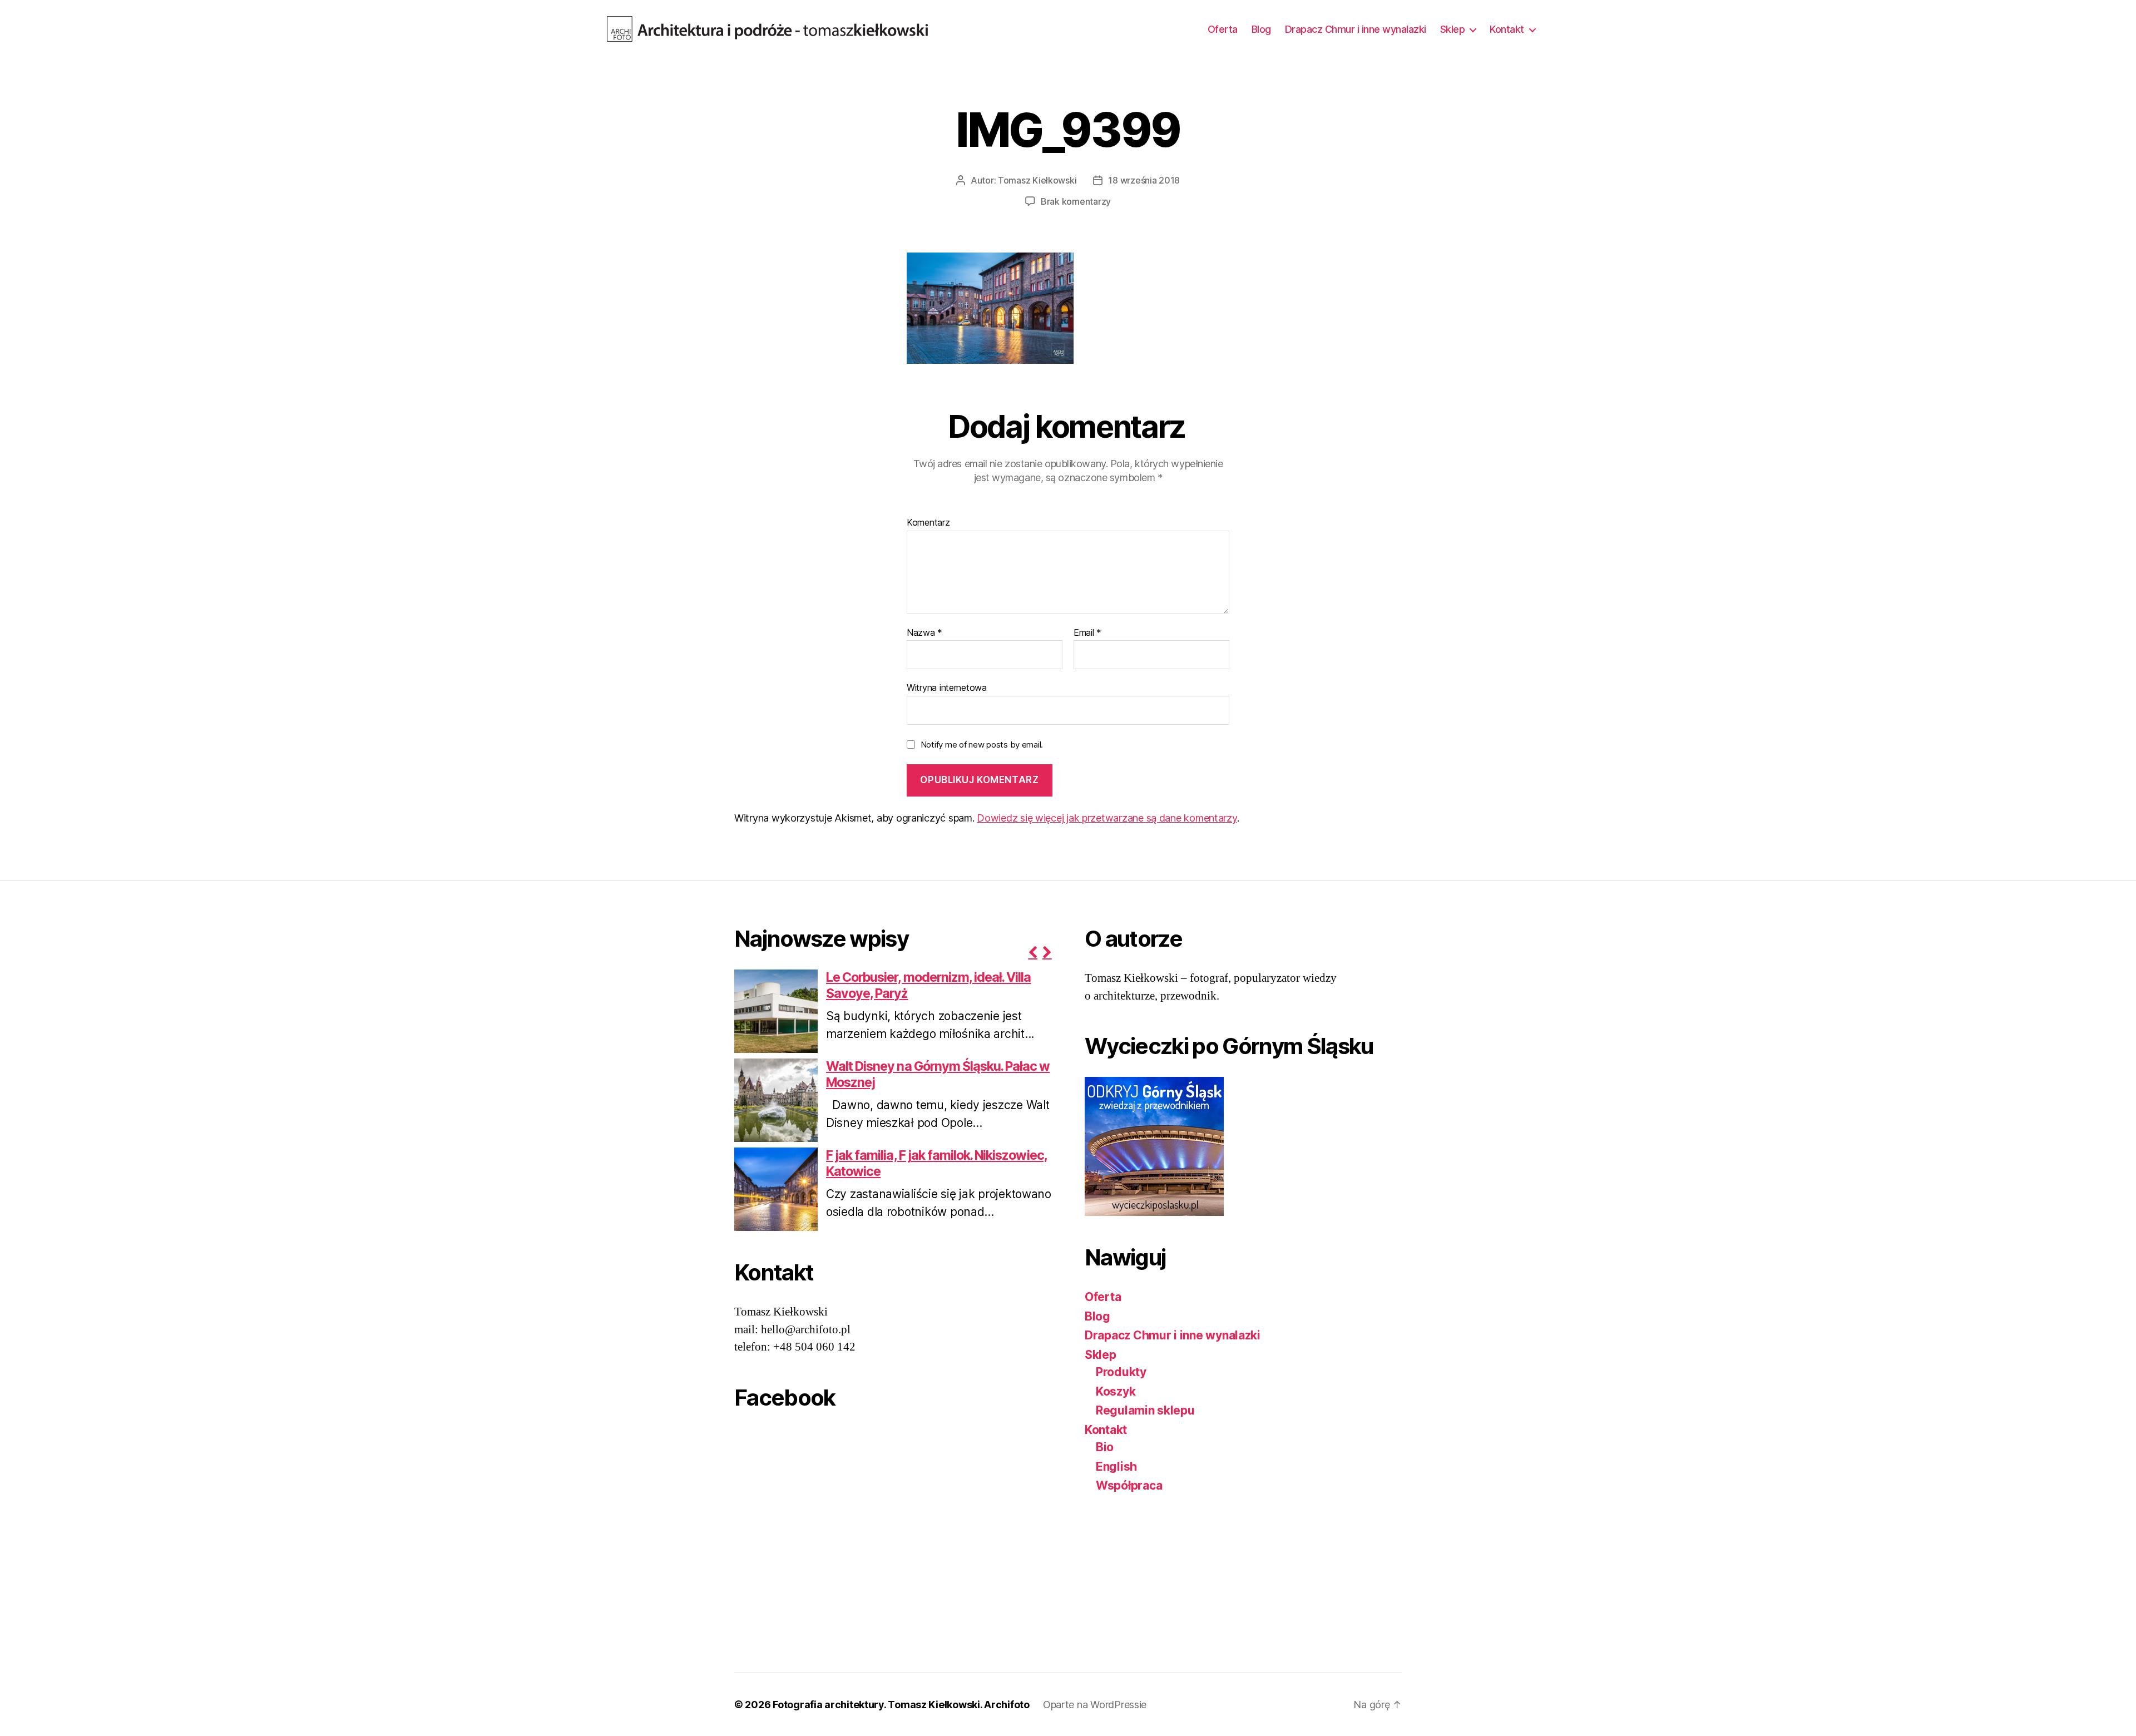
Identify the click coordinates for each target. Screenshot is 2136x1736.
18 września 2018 (1144, 180)
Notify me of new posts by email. (982, 745)
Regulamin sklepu (1145, 1410)
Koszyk (1116, 1391)
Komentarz (928, 523)
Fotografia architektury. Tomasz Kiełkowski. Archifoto (901, 1705)
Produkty (1121, 1372)
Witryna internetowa (947, 688)
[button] (1032, 952)
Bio (1105, 1447)
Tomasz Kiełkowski (1037, 180)
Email (1087, 633)
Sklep (1453, 29)
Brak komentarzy (1076, 201)
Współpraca (1129, 1485)
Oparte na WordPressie (1095, 1705)
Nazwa (924, 633)
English (1116, 1467)
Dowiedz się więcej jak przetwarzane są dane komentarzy (1107, 818)
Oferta (1223, 29)
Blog (1261, 29)
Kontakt (1507, 29)
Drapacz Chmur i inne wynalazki (1356, 29)
